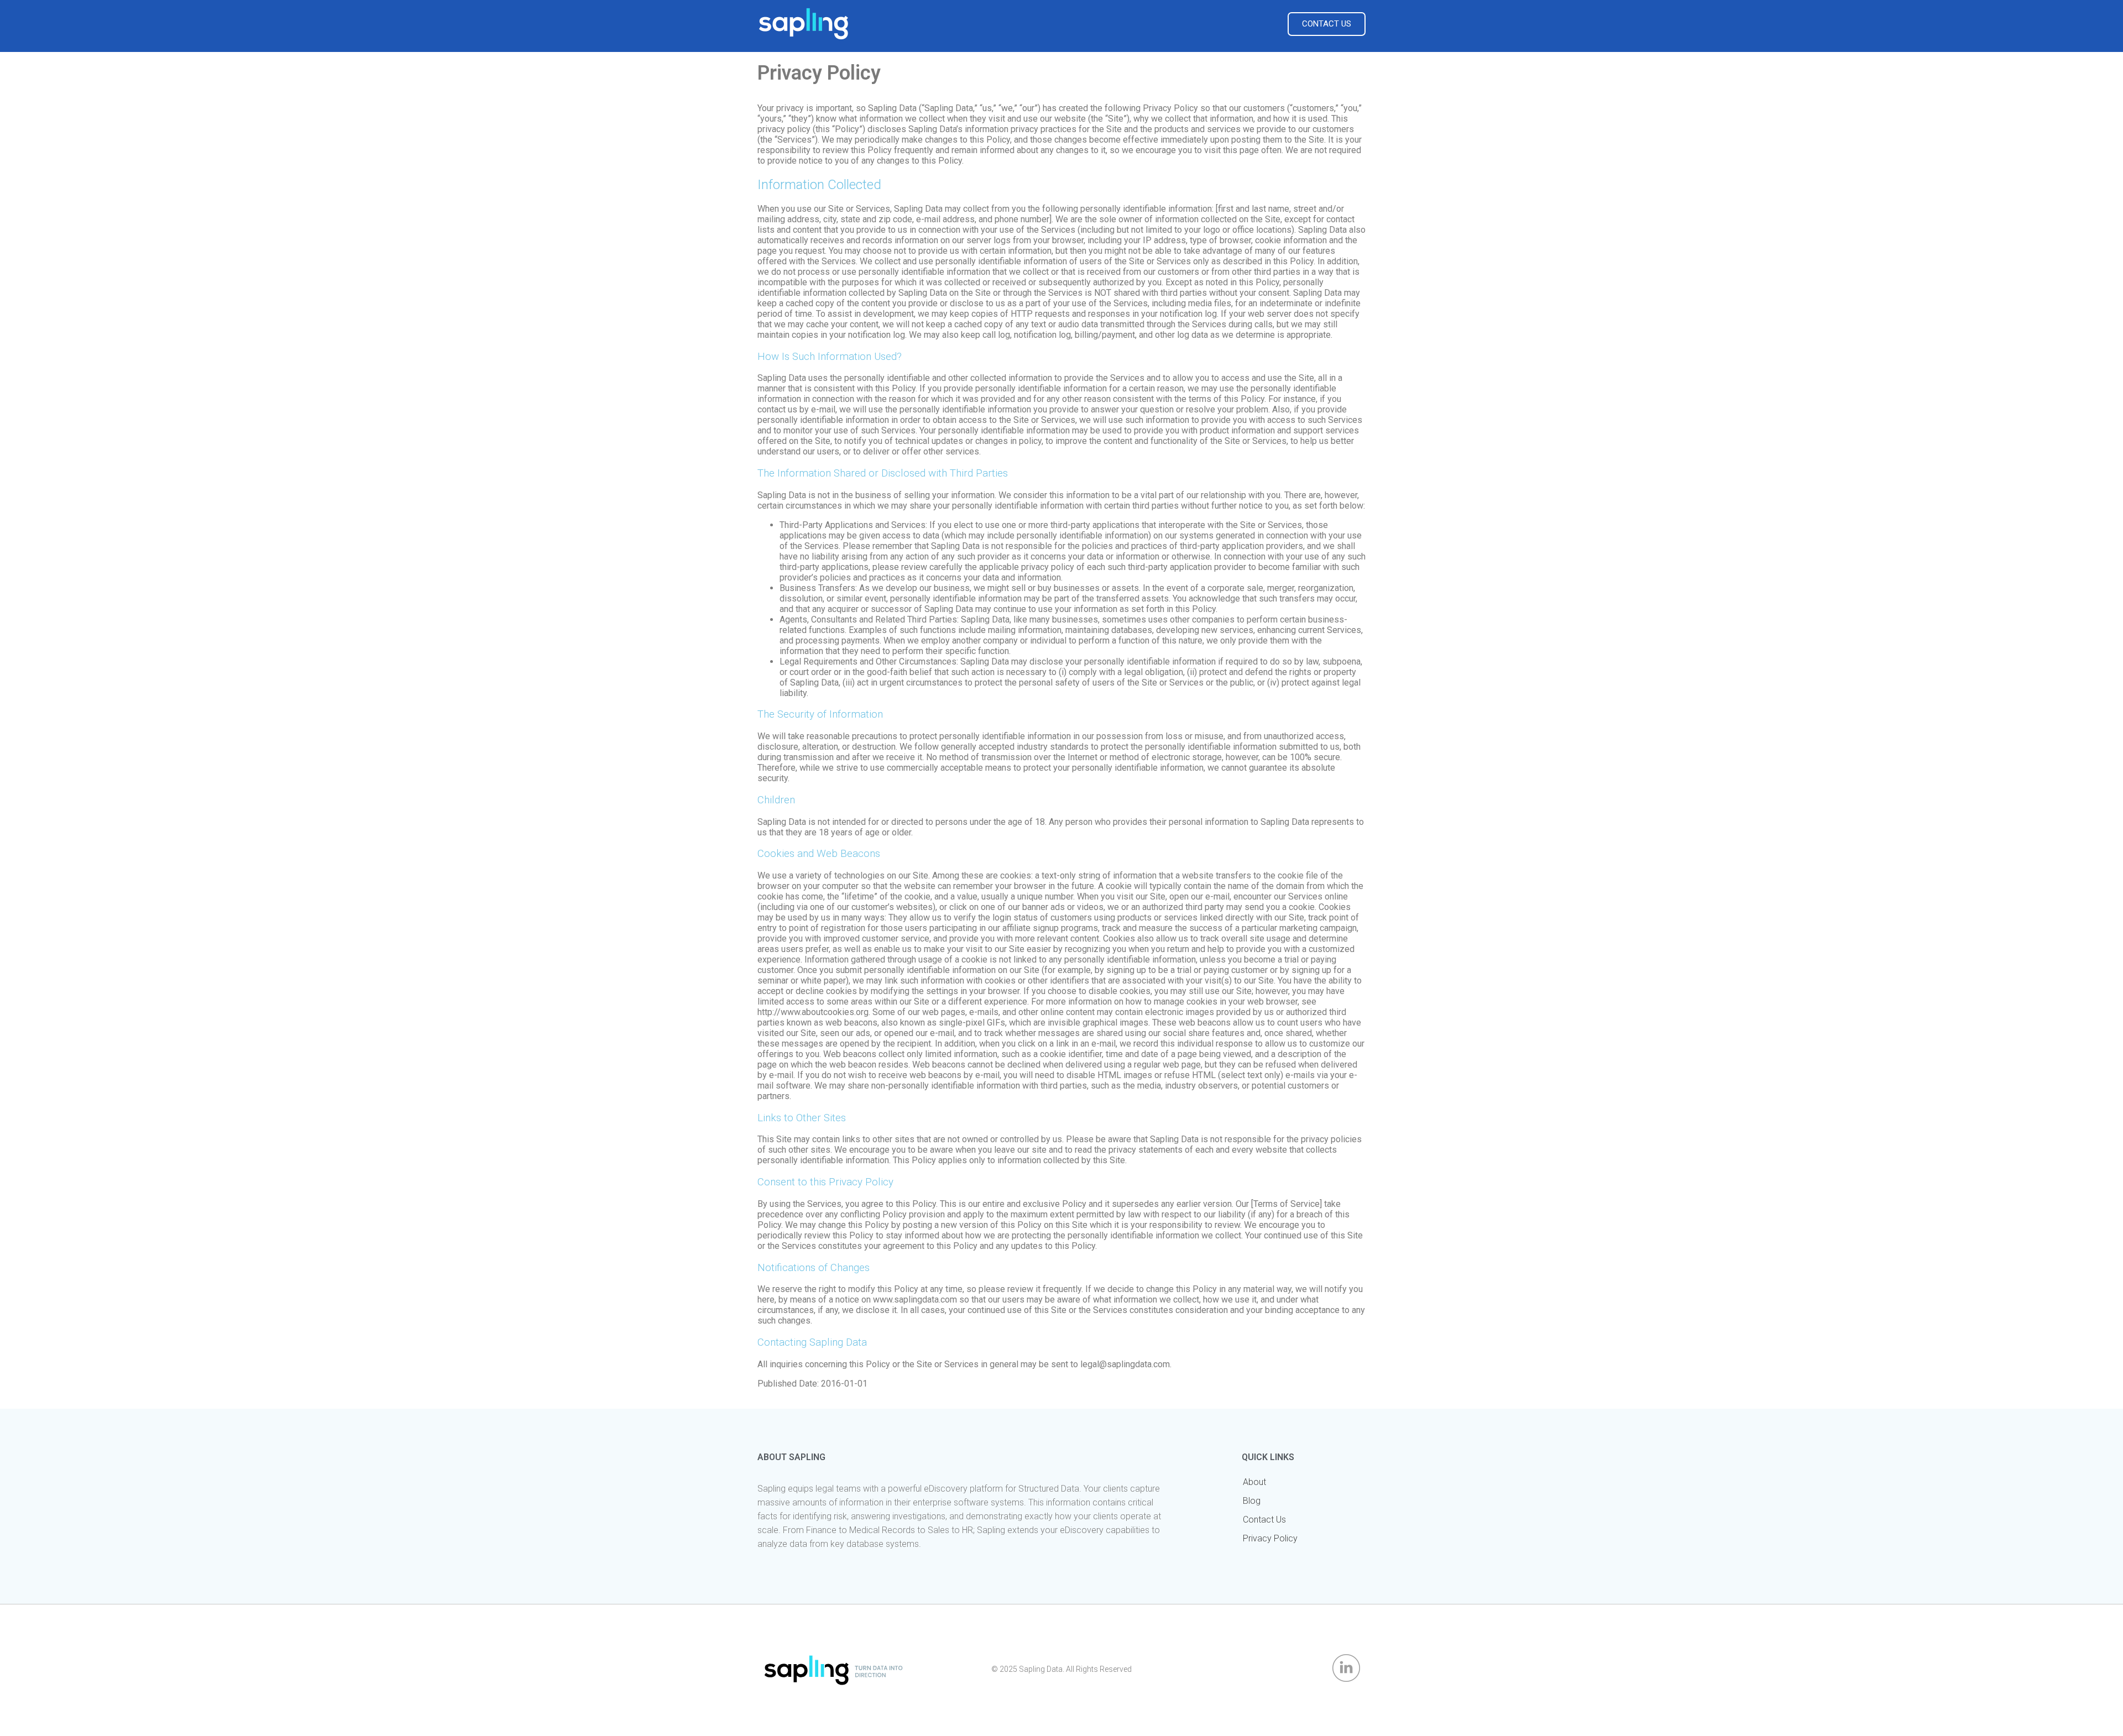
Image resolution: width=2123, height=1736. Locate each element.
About (1254, 1482)
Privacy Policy (1270, 1538)
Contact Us (1264, 1520)
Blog (1252, 1501)
